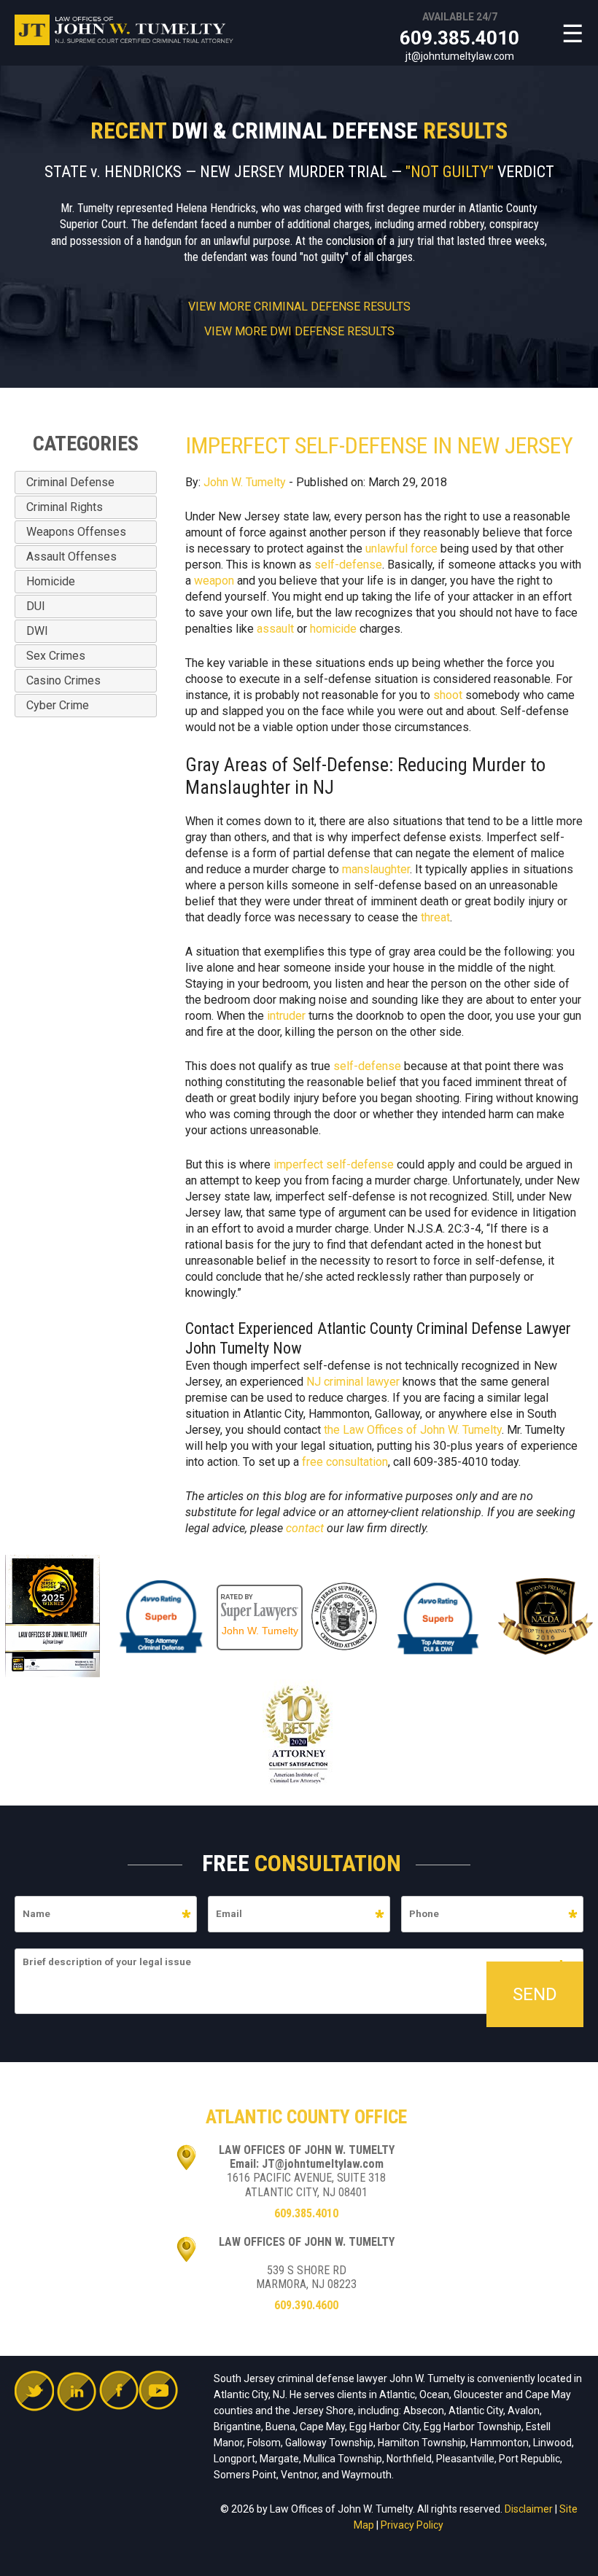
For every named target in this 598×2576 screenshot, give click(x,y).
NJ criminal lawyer (353, 1382)
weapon (214, 581)
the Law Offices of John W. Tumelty (413, 1430)
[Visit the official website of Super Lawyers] (260, 1592)
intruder (286, 1016)
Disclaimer (529, 2509)
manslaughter (376, 869)
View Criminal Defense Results (299, 307)
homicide (333, 629)
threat (435, 917)
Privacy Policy (412, 2525)
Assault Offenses (71, 557)
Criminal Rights (65, 507)
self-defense (348, 565)
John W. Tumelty (245, 482)
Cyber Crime (58, 705)
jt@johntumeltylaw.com (460, 56)
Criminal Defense (70, 482)
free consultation (345, 1462)
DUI (36, 606)
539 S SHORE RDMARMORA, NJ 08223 (306, 2277)
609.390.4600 (306, 2305)
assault (275, 629)
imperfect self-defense (334, 1164)
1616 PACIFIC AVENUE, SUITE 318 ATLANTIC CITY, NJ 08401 (306, 2185)
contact (305, 1528)
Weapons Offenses (76, 532)
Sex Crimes (56, 656)
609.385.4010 (459, 38)
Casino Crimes (63, 680)
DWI (37, 631)
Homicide (51, 581)
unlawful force (401, 549)
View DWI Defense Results (299, 332)
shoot (448, 695)
